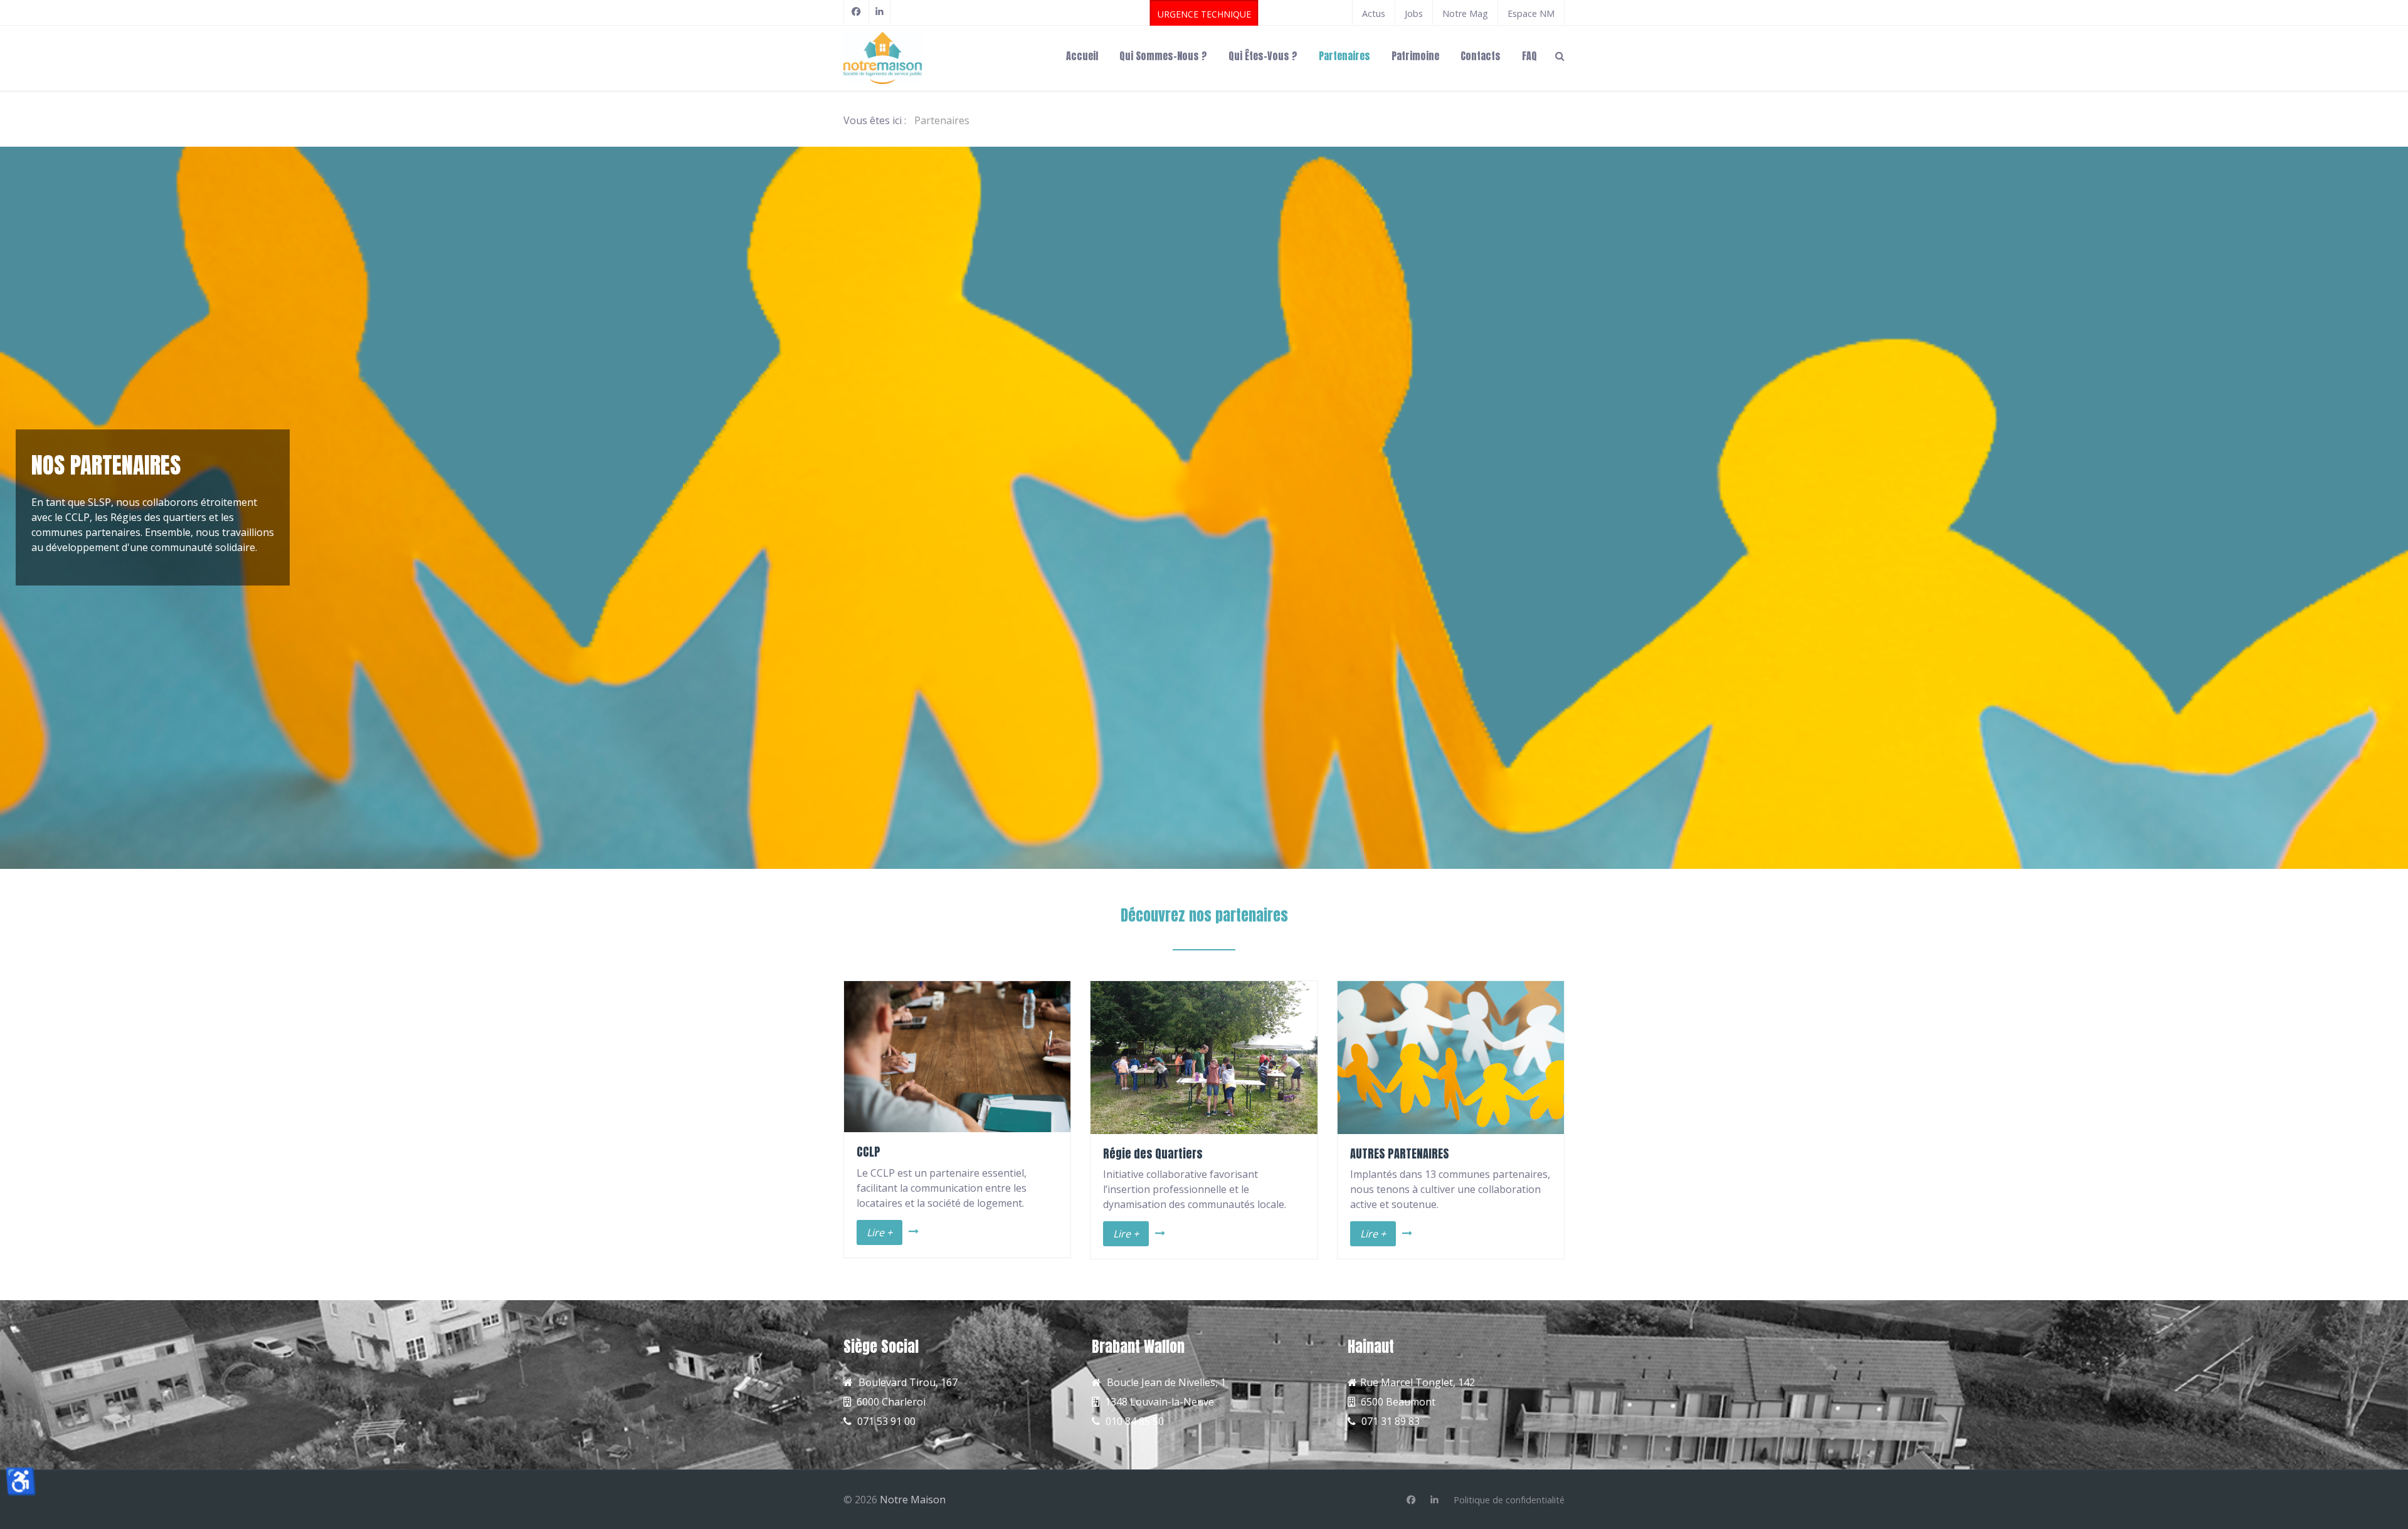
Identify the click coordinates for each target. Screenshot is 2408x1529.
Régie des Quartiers (1153, 1153)
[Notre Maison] (922, 58)
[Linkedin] (1434, 1500)
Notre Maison (913, 1500)
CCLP (869, 1152)
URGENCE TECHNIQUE (1204, 14)
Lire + (879, 1232)
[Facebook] (856, 12)
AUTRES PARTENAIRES (1400, 1153)
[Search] (1560, 55)
